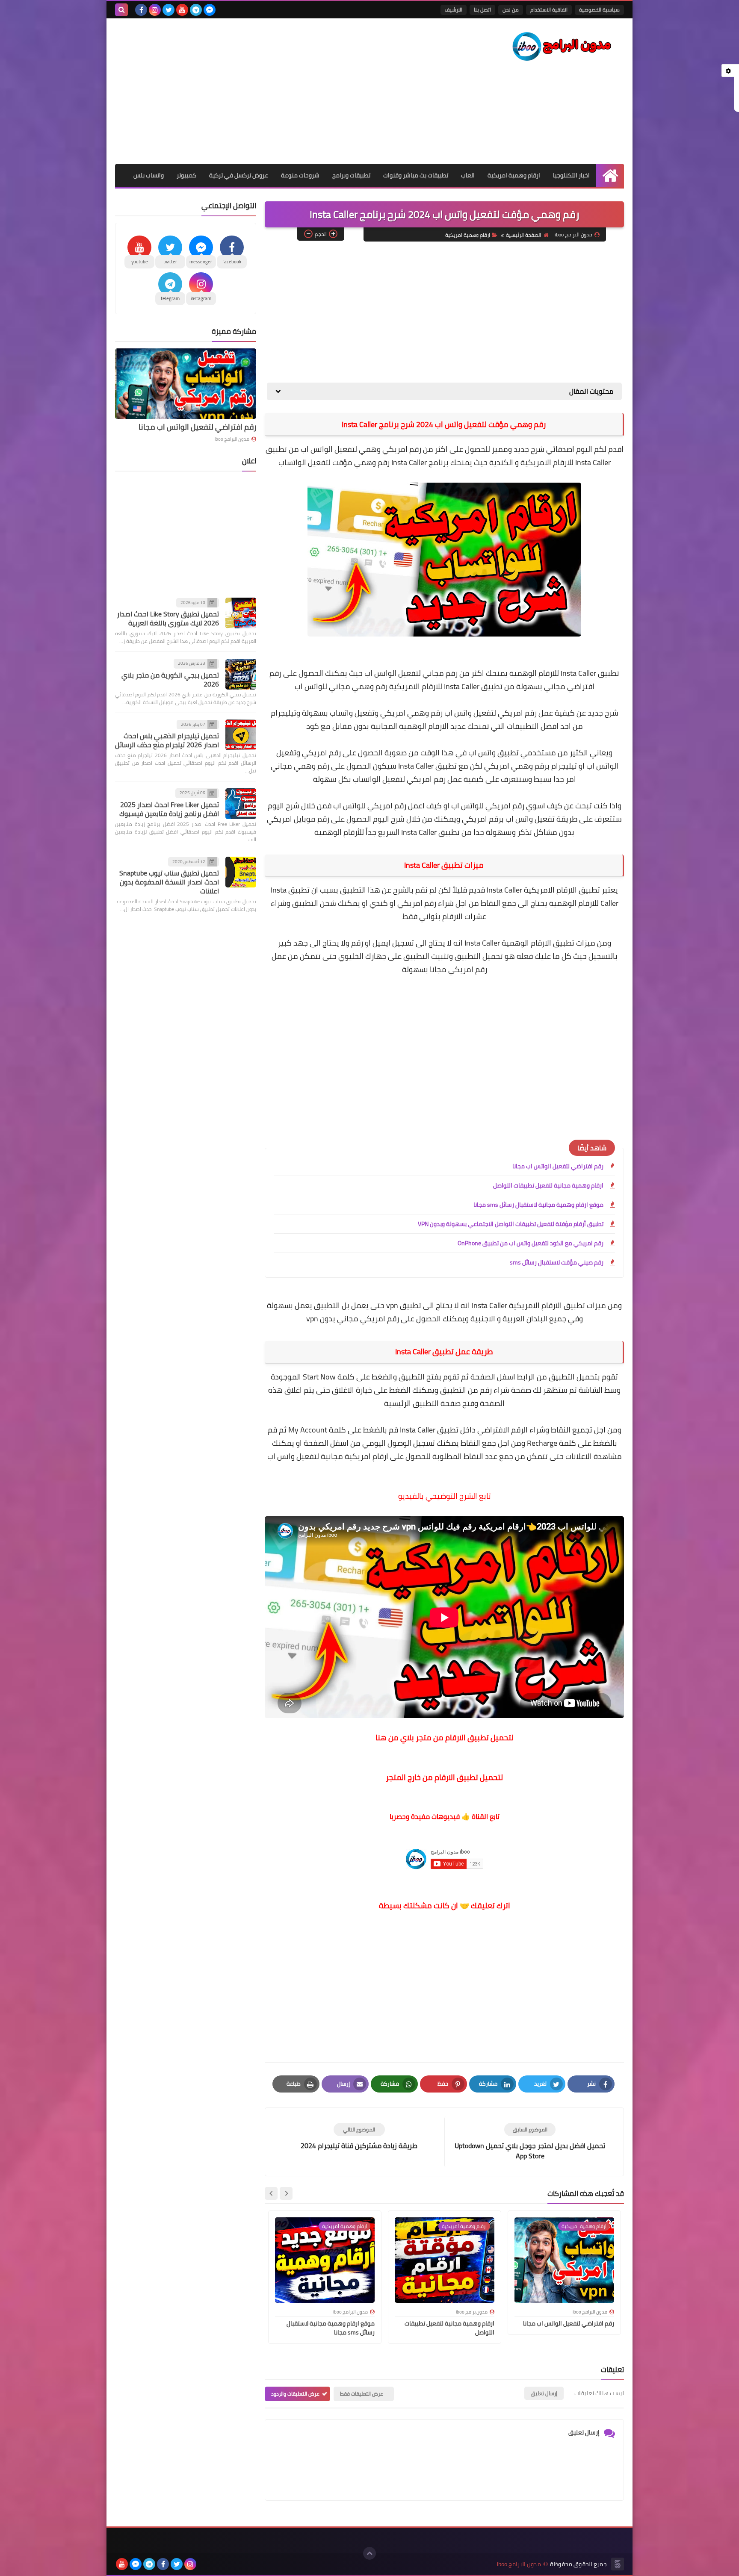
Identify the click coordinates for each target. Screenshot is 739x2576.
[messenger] (210, 10)
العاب (468, 175)
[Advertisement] (271, 91)
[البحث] (121, 10)
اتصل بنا (482, 10)
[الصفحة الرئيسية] (610, 175)
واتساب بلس (149, 175)
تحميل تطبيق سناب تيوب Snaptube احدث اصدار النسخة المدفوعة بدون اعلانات (169, 882)
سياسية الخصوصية (599, 10)
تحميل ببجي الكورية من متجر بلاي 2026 (170, 679)
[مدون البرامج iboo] (562, 47)
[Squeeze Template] (618, 2564)
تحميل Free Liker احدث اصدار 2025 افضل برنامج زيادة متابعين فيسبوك (169, 809)
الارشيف (454, 10)
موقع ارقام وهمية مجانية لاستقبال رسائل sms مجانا (538, 1205)
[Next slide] (271, 2193)
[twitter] (168, 10)
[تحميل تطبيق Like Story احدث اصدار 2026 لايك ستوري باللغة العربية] (241, 613)
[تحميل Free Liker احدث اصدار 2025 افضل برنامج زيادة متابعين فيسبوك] (241, 804)
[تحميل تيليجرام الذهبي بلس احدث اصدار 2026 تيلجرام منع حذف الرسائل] (241, 735)
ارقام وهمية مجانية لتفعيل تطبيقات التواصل (548, 1185)
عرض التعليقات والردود (295, 2394)
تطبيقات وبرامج (351, 175)
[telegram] (196, 10)
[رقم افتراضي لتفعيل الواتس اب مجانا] (186, 384)
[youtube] (182, 10)
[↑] (369, 2553)
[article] (359, 2137)
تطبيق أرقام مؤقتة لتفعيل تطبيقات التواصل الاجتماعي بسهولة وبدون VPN (511, 1224)
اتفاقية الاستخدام (549, 10)
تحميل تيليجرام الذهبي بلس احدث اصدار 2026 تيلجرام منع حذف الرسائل (167, 741)
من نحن (511, 10)
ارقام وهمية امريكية (514, 175)
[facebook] (141, 10)
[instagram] (155, 10)
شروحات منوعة (300, 175)
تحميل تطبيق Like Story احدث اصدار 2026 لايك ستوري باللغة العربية (168, 619)
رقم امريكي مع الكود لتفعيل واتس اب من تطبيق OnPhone (531, 1243)
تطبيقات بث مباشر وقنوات (416, 175)
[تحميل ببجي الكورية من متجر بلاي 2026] (241, 674)
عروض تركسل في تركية (239, 175)
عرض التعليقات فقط (362, 2394)
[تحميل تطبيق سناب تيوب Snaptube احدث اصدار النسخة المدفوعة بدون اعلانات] (241, 872)
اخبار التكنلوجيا (571, 175)
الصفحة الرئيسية (523, 235)
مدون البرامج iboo (232, 439)
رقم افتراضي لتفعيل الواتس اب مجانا (558, 1166)
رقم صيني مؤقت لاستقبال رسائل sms (557, 1262)
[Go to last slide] (286, 2193)
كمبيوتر (186, 175)
